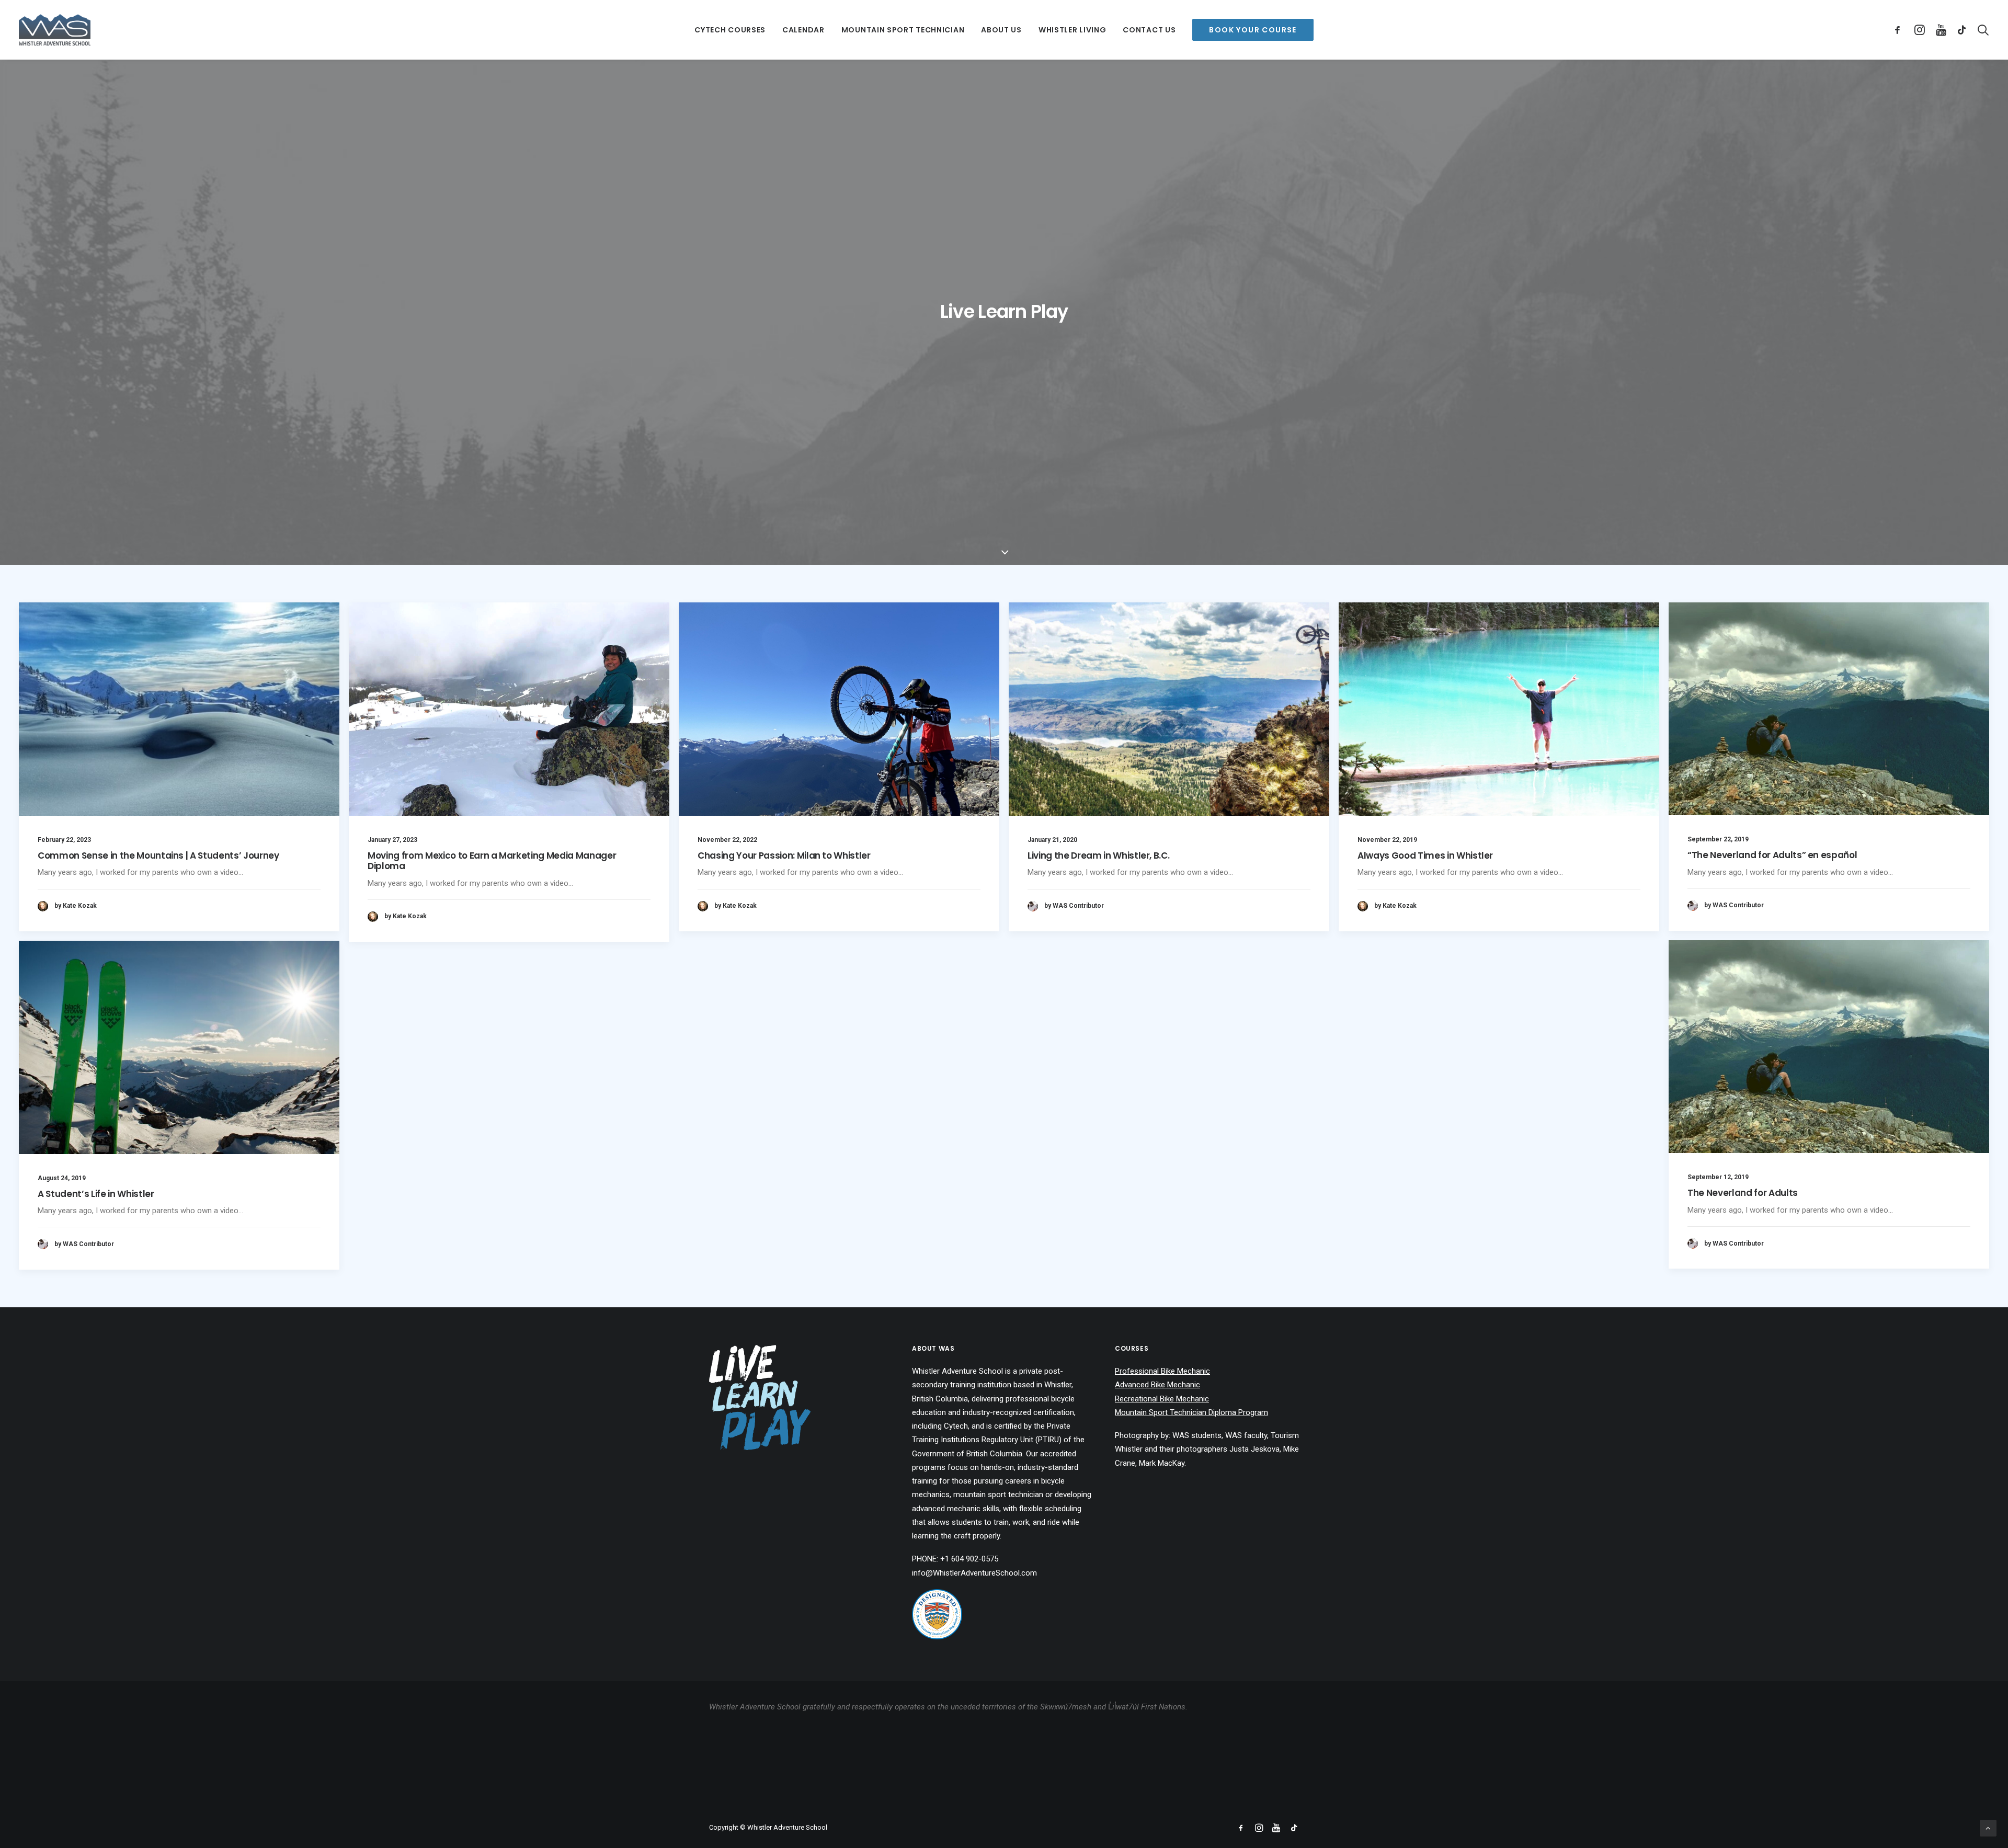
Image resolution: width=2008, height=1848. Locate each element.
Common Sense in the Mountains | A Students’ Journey (158, 855)
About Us (1001, 30)
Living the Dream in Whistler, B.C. (1098, 855)
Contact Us (1149, 30)
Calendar (803, 30)
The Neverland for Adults (1743, 1193)
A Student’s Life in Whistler (96, 1194)
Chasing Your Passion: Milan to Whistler (784, 855)
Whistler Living (1073, 30)
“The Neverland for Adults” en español (1772, 855)
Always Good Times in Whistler (1425, 855)
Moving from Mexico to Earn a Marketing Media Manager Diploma (492, 861)
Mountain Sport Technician (903, 30)
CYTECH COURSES (730, 30)
